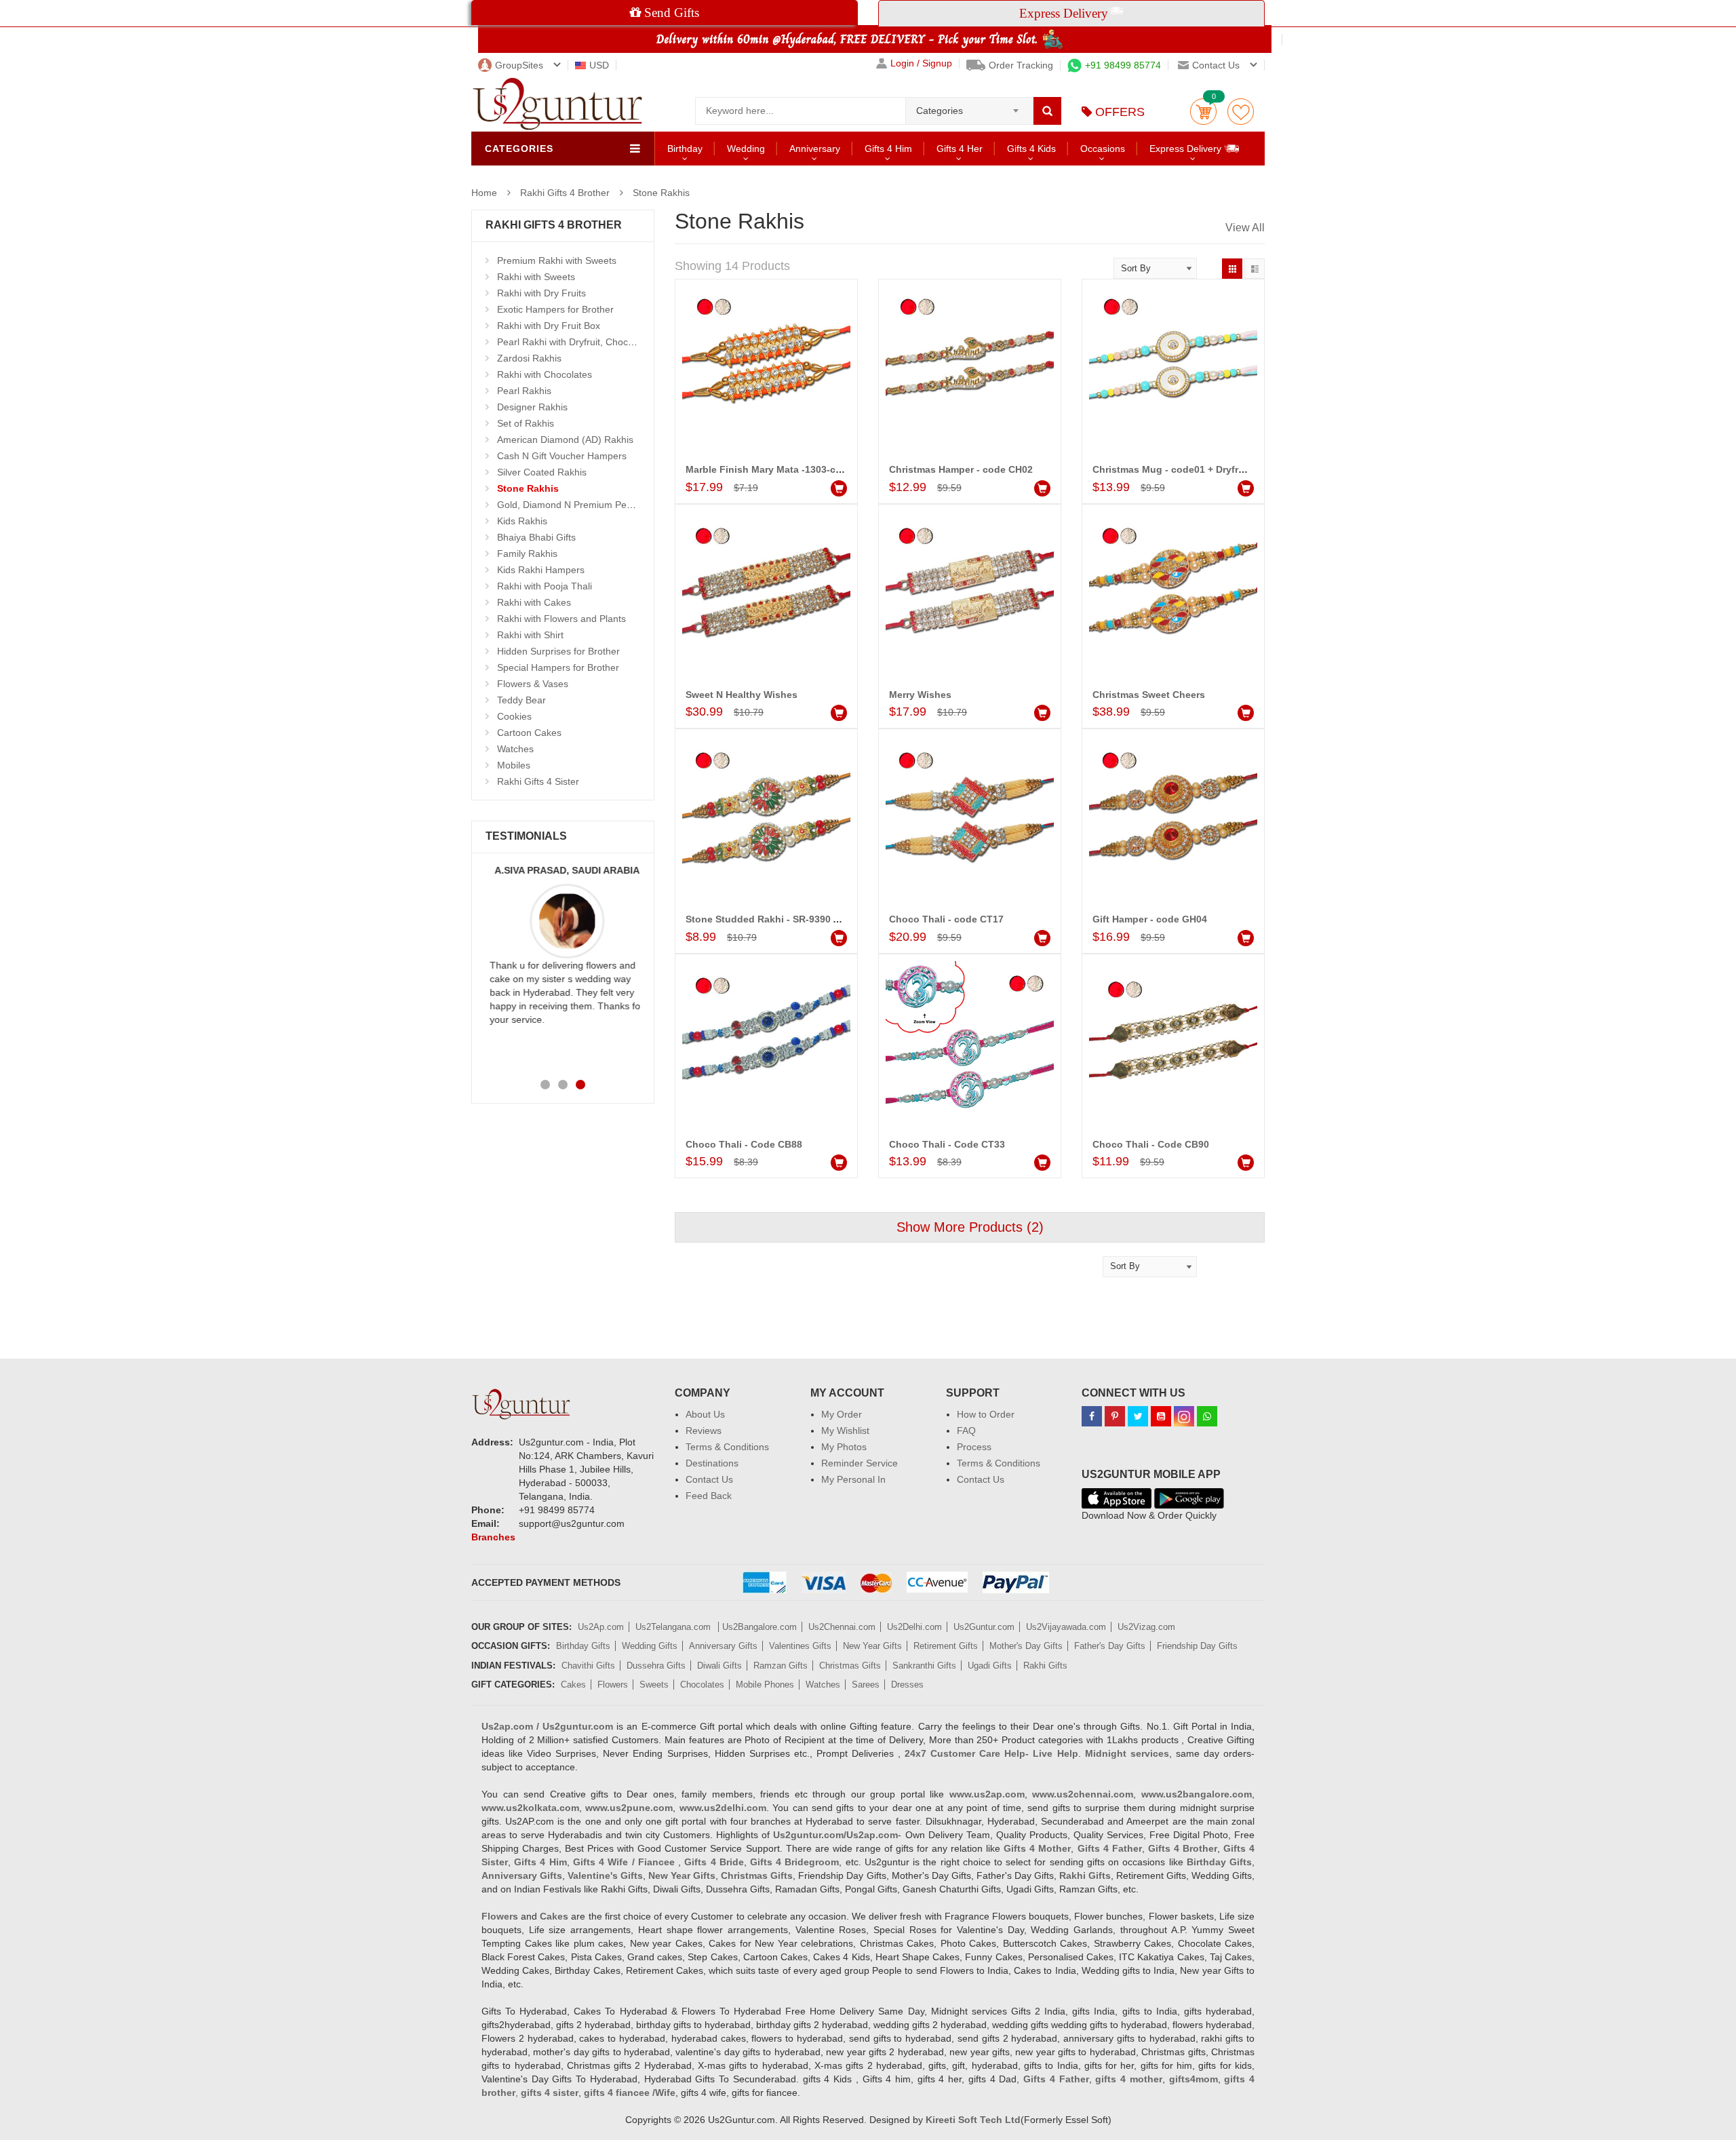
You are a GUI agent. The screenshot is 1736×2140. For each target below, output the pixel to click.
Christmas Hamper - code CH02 (961, 469)
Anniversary (815, 149)
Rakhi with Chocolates (545, 374)
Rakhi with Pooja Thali (545, 586)
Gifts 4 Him (888, 149)
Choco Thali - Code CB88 (744, 1144)
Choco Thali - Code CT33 (947, 1144)
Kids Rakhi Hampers (541, 570)
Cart (1203, 112)
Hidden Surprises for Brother (558, 651)
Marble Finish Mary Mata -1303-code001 (777, 469)
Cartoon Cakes (529, 733)
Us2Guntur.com (984, 1627)
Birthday (685, 149)
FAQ (966, 1431)
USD (599, 65)
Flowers (613, 1685)
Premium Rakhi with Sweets (557, 260)
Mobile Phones (765, 1685)
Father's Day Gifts (1110, 1646)
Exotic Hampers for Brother (555, 309)
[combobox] (969, 106)
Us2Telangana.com (674, 1627)
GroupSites (519, 65)
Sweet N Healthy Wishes (742, 695)
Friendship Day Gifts (1197, 1646)
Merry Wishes (920, 695)
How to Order (986, 1414)
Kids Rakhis (522, 521)
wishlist (1241, 112)
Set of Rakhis (526, 423)
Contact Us (709, 1479)
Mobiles (514, 765)
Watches (515, 749)
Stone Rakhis (661, 193)
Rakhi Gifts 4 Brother (565, 193)
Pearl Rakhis (524, 391)
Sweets (654, 1685)
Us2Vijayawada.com (1066, 1627)
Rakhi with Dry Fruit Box (549, 326)
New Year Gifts (872, 1646)
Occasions (1103, 149)
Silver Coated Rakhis (542, 472)
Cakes (573, 1685)
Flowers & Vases (533, 684)
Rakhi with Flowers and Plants (561, 619)
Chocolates (702, 1685)
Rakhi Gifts (1045, 1666)
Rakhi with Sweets (536, 277)
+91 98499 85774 (1123, 65)
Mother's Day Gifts (1026, 1646)
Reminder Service (860, 1463)
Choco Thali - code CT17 (946, 919)
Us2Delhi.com (914, 1627)
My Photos (844, 1447)
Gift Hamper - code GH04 (1150, 919)
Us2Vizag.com (1146, 1627)
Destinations (712, 1463)
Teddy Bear (521, 700)
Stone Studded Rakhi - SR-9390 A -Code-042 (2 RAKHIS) (814, 919)
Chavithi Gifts (588, 1666)
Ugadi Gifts (990, 1666)
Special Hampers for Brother (558, 667)
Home (484, 193)
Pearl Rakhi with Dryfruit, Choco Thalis (579, 342)
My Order (842, 1414)
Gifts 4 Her (960, 149)
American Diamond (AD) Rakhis (565, 440)
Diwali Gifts (719, 1666)
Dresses (907, 1685)
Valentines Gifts (800, 1646)
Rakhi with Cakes (534, 602)
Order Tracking (1021, 65)
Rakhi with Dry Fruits (541, 293)
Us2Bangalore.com (759, 1627)
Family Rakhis (527, 553)
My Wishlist (845, 1431)
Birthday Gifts (583, 1646)
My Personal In (853, 1479)
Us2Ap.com (601, 1627)
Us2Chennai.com (842, 1627)
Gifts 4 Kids (1031, 149)
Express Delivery (1187, 149)
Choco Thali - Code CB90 (1151, 1144)
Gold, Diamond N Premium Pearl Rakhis (583, 505)
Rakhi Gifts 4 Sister (538, 781)
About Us (705, 1414)
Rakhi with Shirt (530, 635)
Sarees (866, 1685)
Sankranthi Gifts (924, 1666)
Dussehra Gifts (656, 1666)
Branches (493, 1537)
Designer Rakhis (532, 407)
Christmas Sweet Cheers (1149, 695)
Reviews (704, 1431)
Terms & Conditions (727, 1447)
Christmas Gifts (850, 1666)
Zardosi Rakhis (529, 358)
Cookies (514, 716)
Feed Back (709, 1496)
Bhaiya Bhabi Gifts (536, 537)
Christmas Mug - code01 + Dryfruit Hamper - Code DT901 (1223, 469)
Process (974, 1447)
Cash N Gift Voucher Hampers (562, 456)
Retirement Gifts (946, 1646)
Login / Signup (921, 63)
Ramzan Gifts (781, 1666)
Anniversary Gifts (723, 1646)
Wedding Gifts (650, 1646)
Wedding (746, 149)
